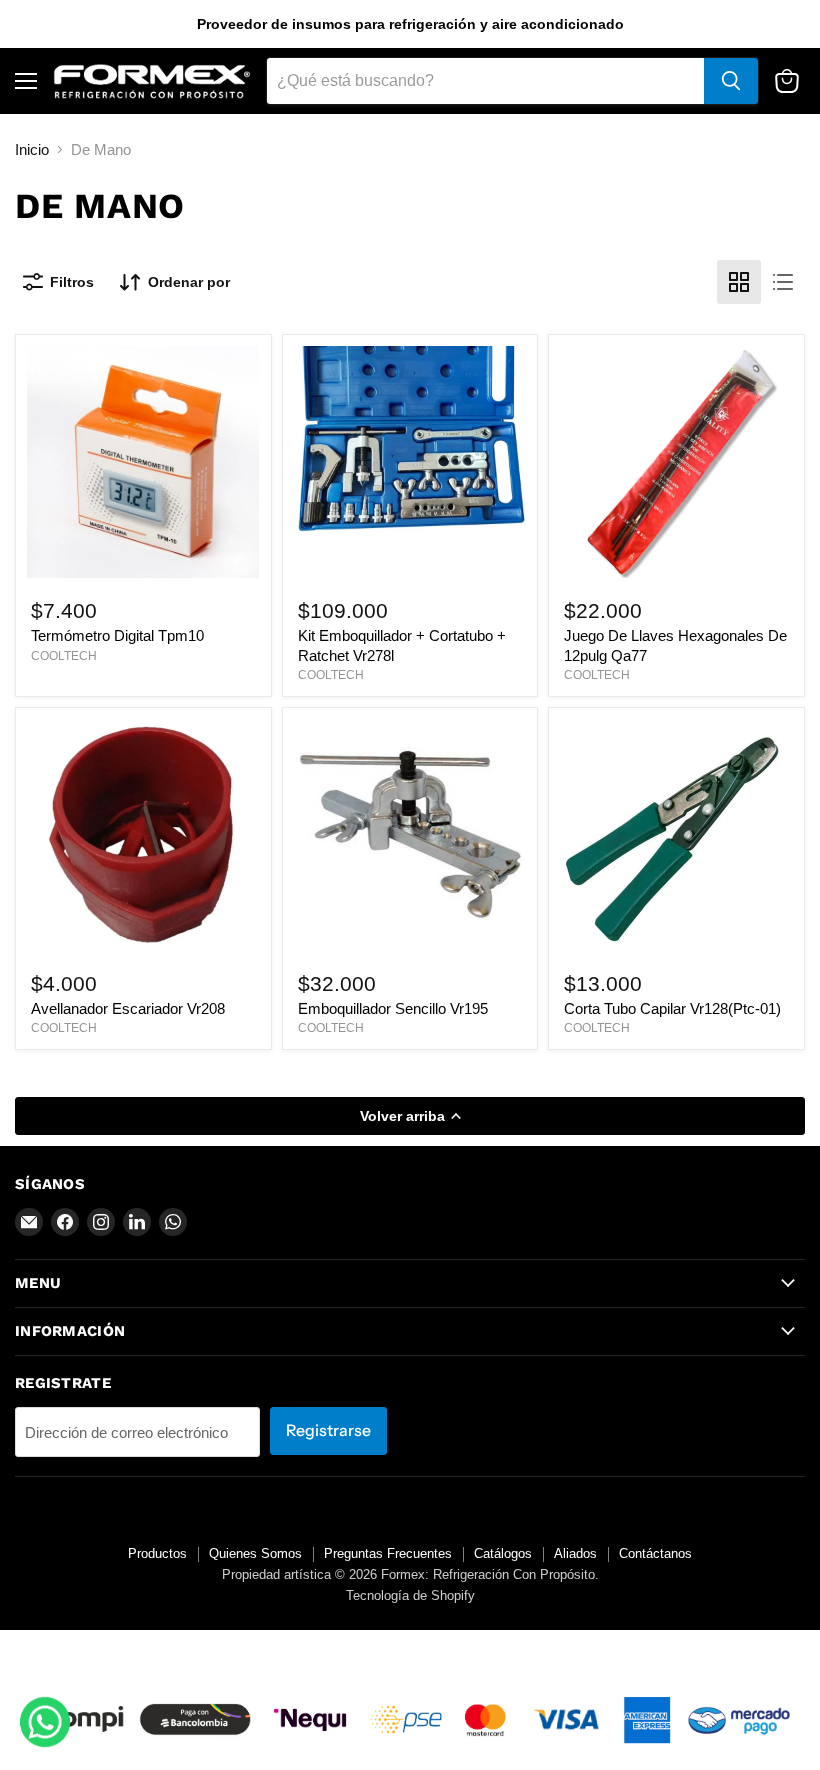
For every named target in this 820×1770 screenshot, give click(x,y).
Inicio (32, 149)
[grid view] (739, 282)
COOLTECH (64, 656)
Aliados (575, 1553)
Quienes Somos (255, 1553)
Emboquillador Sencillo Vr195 (393, 1008)
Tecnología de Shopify (410, 1595)
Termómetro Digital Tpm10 (117, 635)
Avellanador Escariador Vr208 (128, 1008)
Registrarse (328, 1430)
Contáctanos (655, 1553)
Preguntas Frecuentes (388, 1553)
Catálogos (503, 1553)
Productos (157, 1553)
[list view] (783, 282)
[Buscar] (731, 81)
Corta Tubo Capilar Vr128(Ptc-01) (672, 1008)
